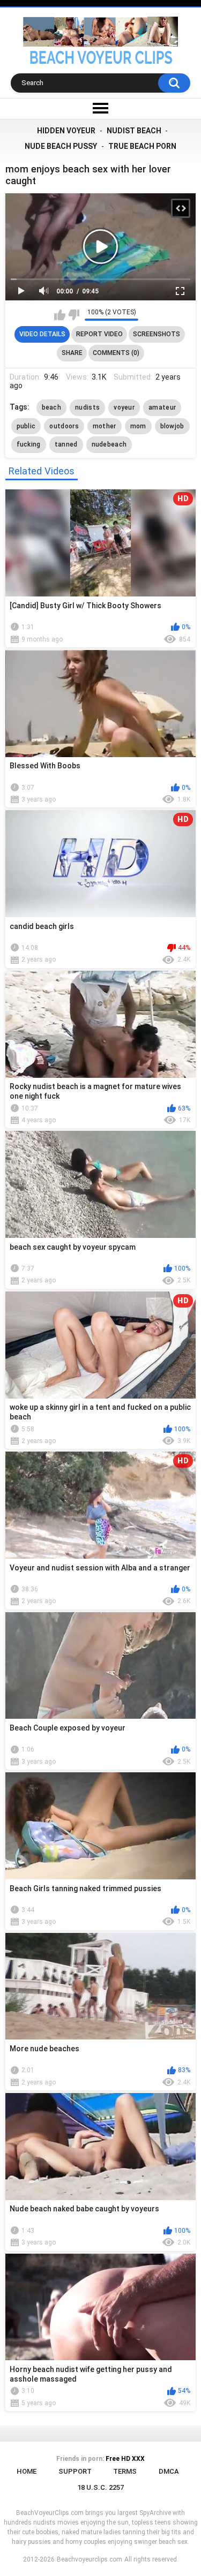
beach (52, 407)
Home (27, 2471)
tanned (66, 444)
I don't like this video (74, 315)
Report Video (99, 334)
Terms (125, 2471)
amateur (162, 407)
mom (138, 426)
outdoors (64, 426)
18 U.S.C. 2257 (100, 2487)
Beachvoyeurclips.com (90, 2559)
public (26, 426)
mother (105, 426)
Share (72, 353)
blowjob (172, 426)
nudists (87, 407)
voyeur (124, 407)
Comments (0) (116, 353)
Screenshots (157, 334)
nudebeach (109, 444)
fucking (29, 444)
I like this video (60, 315)
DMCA (169, 2471)
